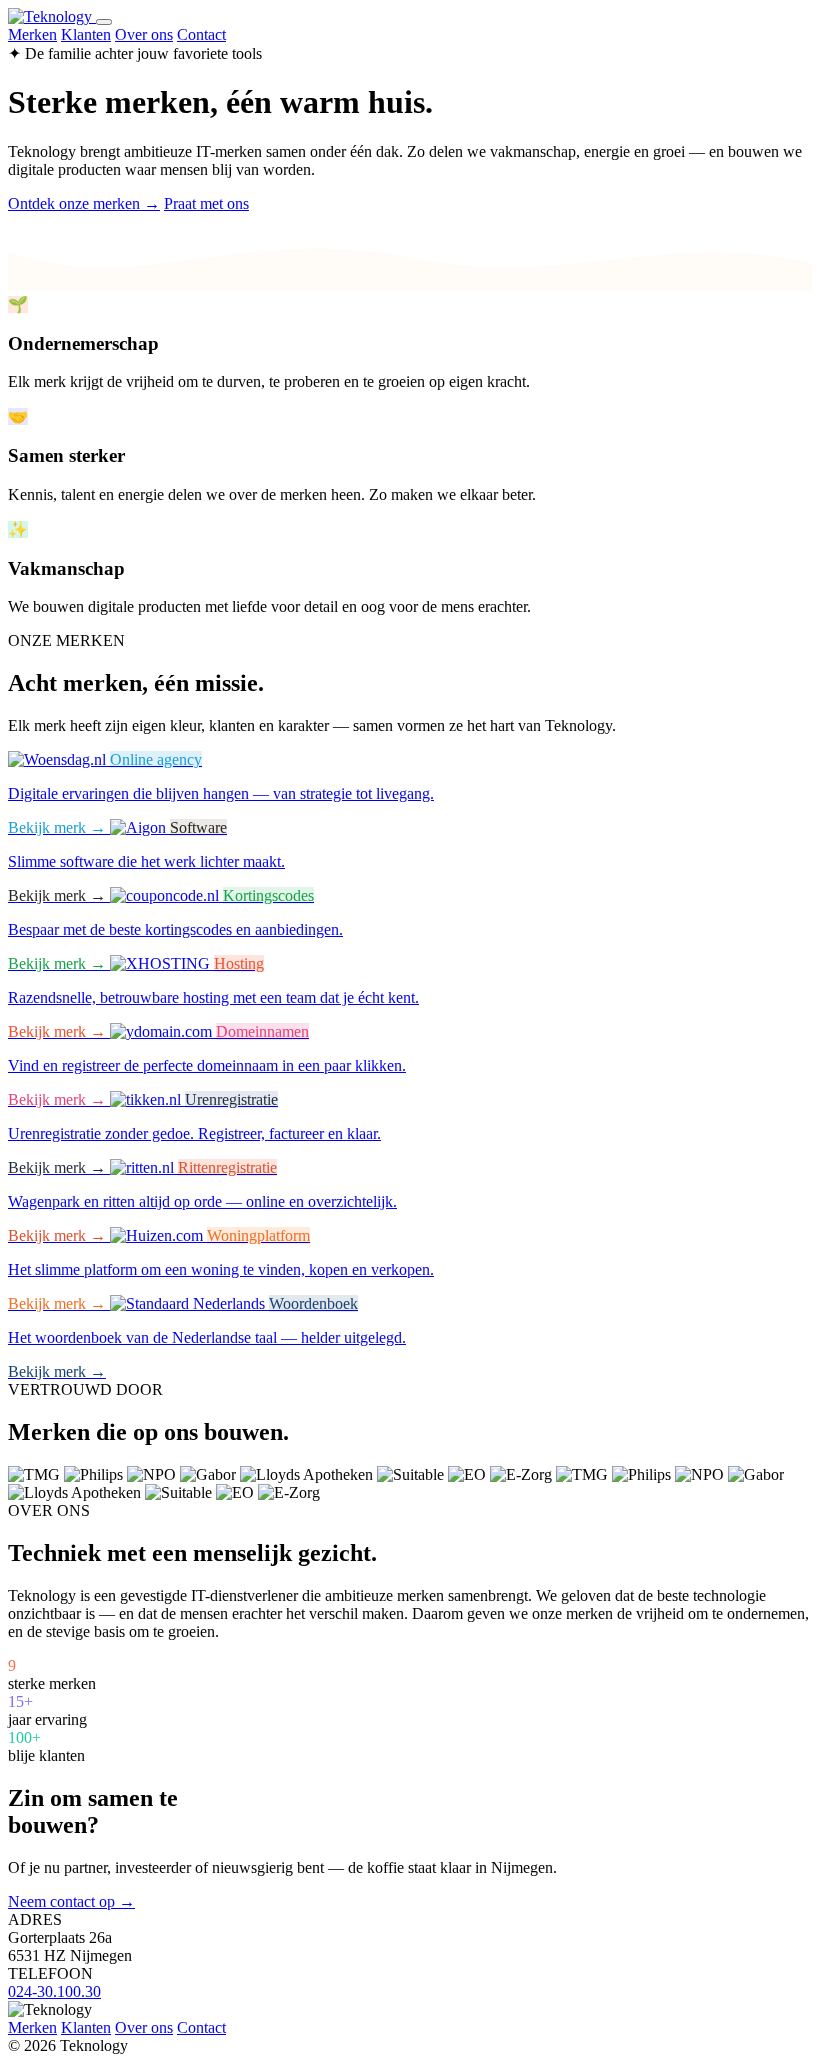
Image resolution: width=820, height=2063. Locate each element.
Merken (32, 34)
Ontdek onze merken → (84, 203)
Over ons (144, 34)
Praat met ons (206, 203)
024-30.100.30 (54, 1991)
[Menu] (104, 22)
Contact (201, 34)
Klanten (86, 34)
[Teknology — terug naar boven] (52, 16)
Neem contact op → (71, 1901)
